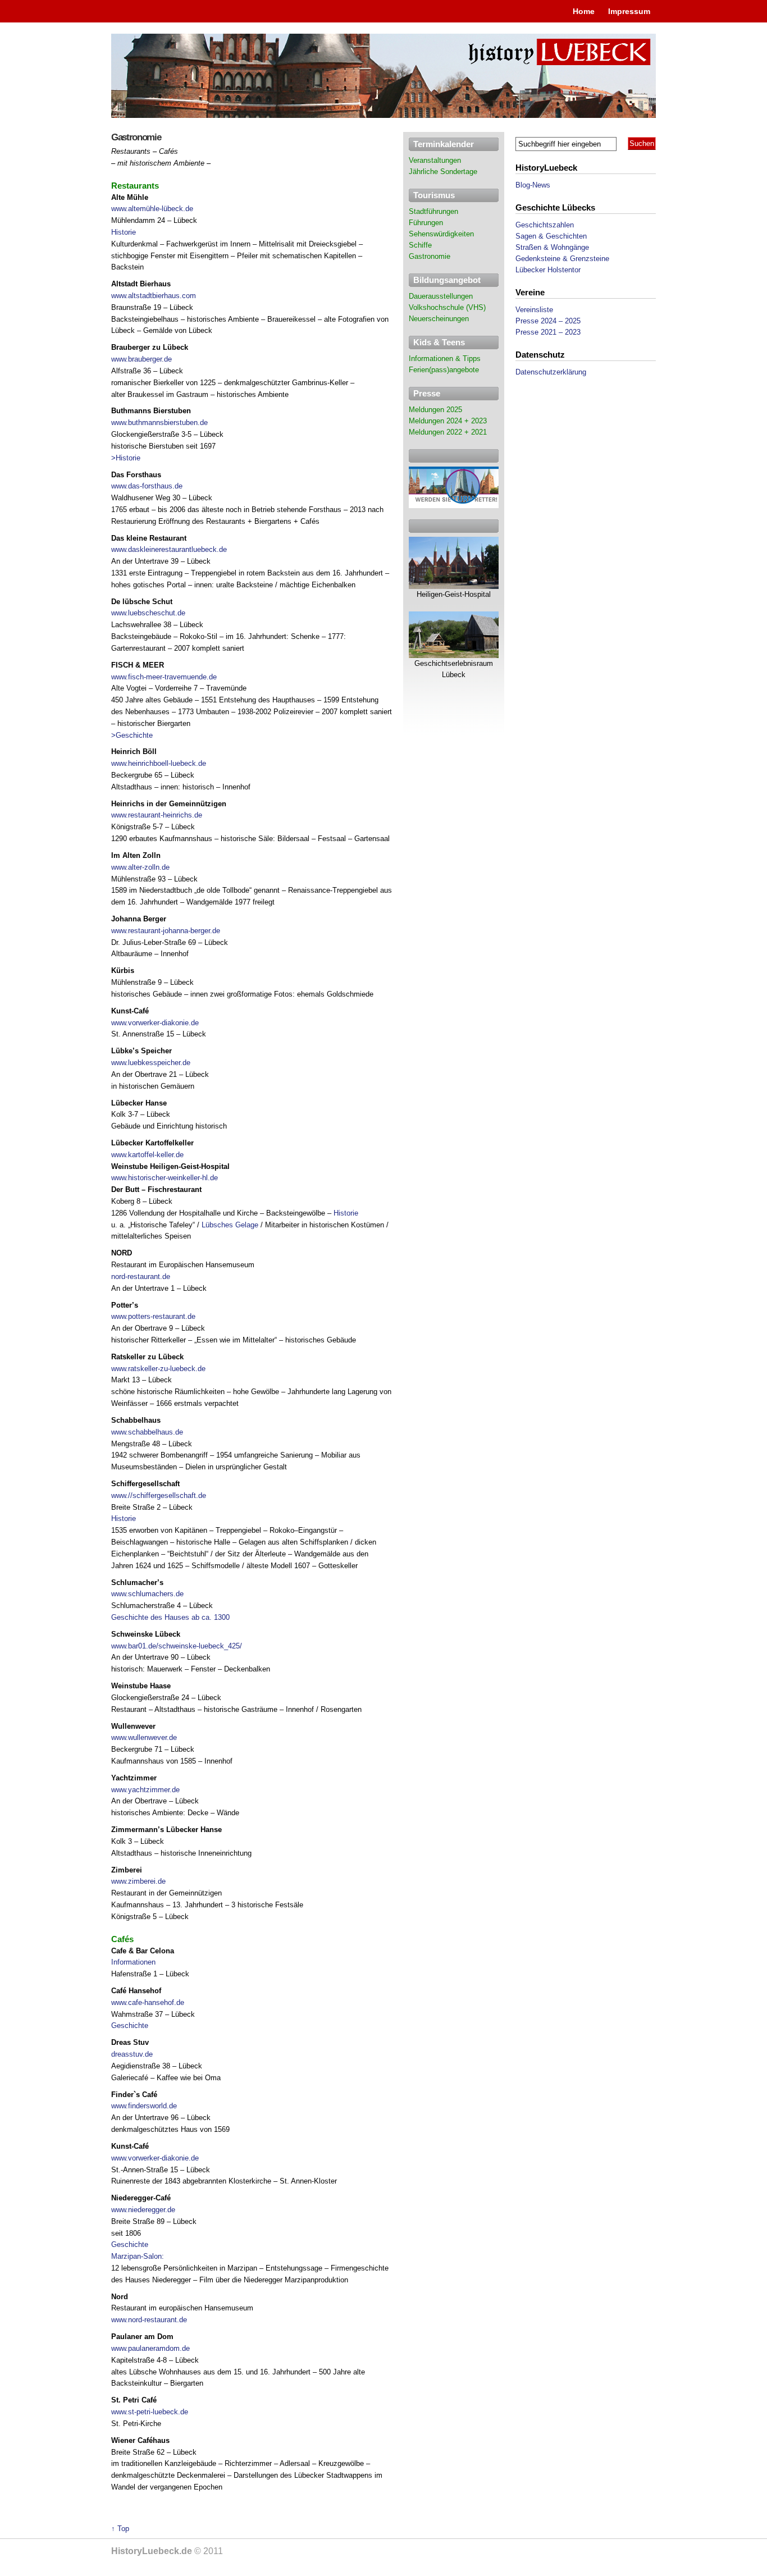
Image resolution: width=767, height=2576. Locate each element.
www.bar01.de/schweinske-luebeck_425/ (177, 1646)
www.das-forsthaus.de (147, 486)
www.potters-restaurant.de (153, 1316)
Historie (124, 232)
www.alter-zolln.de (140, 867)
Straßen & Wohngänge (552, 247)
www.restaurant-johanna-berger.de (166, 931)
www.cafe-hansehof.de (148, 2002)
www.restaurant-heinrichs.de (157, 815)
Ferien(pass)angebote (444, 370)
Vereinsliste (534, 310)
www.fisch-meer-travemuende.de (164, 677)
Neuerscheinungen (439, 319)
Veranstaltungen (435, 160)
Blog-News (533, 185)
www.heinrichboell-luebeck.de (159, 763)
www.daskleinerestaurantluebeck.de (169, 549)
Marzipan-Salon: (138, 2256)
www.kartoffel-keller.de (147, 1155)
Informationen (133, 1962)
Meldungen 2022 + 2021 (448, 432)
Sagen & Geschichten (551, 236)
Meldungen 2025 (435, 410)
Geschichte (130, 2025)
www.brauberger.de (141, 359)
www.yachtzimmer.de (145, 1790)
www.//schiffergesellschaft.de (159, 1495)
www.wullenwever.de (144, 1737)
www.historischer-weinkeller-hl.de (165, 1178)
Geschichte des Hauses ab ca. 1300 (170, 1617)
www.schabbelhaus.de (147, 1432)
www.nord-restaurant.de (149, 2320)
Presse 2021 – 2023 (548, 332)
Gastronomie (430, 256)
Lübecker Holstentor (548, 270)
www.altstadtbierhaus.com (154, 296)
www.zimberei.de (138, 1881)
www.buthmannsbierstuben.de (159, 423)
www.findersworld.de (144, 2106)
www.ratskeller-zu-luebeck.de (158, 1369)
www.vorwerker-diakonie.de (155, 1023)
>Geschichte (132, 735)
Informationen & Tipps (445, 358)
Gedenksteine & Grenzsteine (562, 259)
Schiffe (420, 245)
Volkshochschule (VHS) (447, 307)
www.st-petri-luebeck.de (150, 2412)
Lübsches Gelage (230, 1225)
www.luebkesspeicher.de (151, 1063)
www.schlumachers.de (147, 1594)
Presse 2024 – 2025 (548, 321)
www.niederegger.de (143, 2210)
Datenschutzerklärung (551, 372)
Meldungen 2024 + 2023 (448, 421)
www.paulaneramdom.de (150, 2348)
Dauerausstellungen (441, 296)
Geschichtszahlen (545, 225)
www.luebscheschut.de (148, 613)
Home (584, 11)
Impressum (629, 11)
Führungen (426, 223)
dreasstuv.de (132, 2054)
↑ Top (120, 2529)
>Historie (126, 458)
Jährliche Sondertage (443, 172)
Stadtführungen (433, 211)
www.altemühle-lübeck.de (152, 209)
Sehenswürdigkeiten (441, 234)
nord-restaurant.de (141, 1276)
